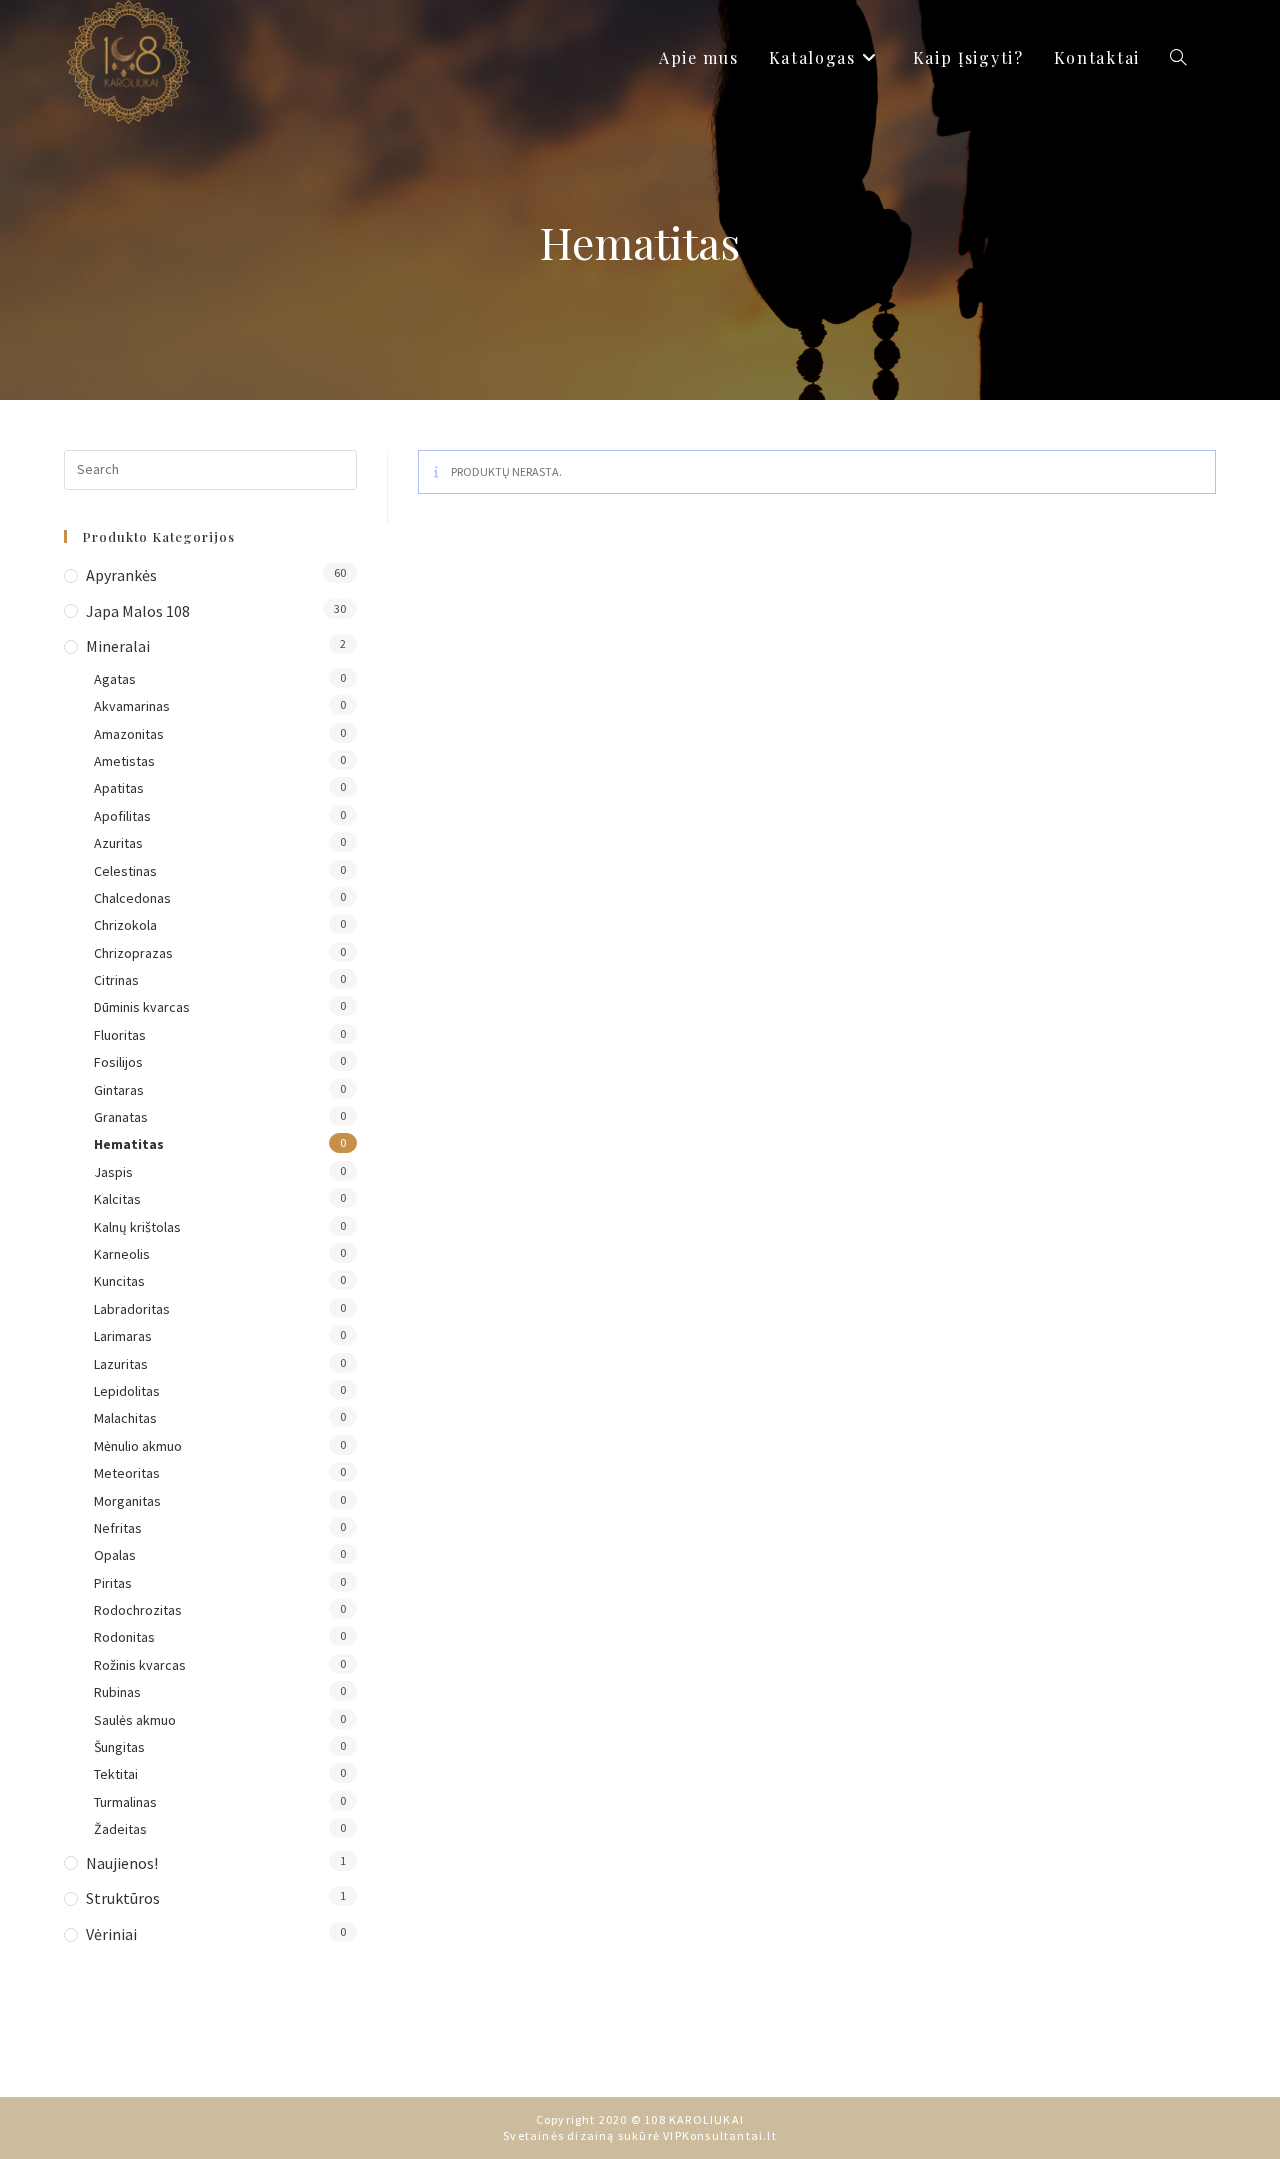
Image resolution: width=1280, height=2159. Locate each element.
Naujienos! (122, 1863)
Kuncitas (119, 1281)
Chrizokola (125, 925)
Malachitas (125, 1418)
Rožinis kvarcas (140, 1665)
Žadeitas (120, 1829)
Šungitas (119, 1747)
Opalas (115, 1555)
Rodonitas (124, 1637)
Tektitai (116, 1774)
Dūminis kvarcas (142, 1007)
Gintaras (119, 1090)
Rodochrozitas (138, 1610)
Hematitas (129, 1144)
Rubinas (117, 1692)
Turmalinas (125, 1802)
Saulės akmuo (135, 1720)
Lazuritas (121, 1364)
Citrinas (116, 980)
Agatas (115, 679)
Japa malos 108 (138, 611)
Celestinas (125, 871)
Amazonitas (129, 734)
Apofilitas (122, 816)
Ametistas (124, 761)
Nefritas (118, 1528)
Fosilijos (118, 1062)
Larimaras (123, 1336)
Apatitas (119, 788)
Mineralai (118, 646)
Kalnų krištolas (137, 1227)
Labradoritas (132, 1309)
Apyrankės (121, 575)
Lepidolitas (127, 1391)
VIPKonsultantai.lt (720, 2135)
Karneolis (122, 1254)
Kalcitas (117, 1199)
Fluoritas (120, 1035)
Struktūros (123, 1898)
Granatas (121, 1117)
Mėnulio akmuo (138, 1446)
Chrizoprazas (133, 953)
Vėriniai (111, 1934)
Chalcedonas (132, 898)
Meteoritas (127, 1473)
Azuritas (118, 843)
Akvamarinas (132, 706)
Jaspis (113, 1172)
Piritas (113, 1583)
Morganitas (127, 1501)
